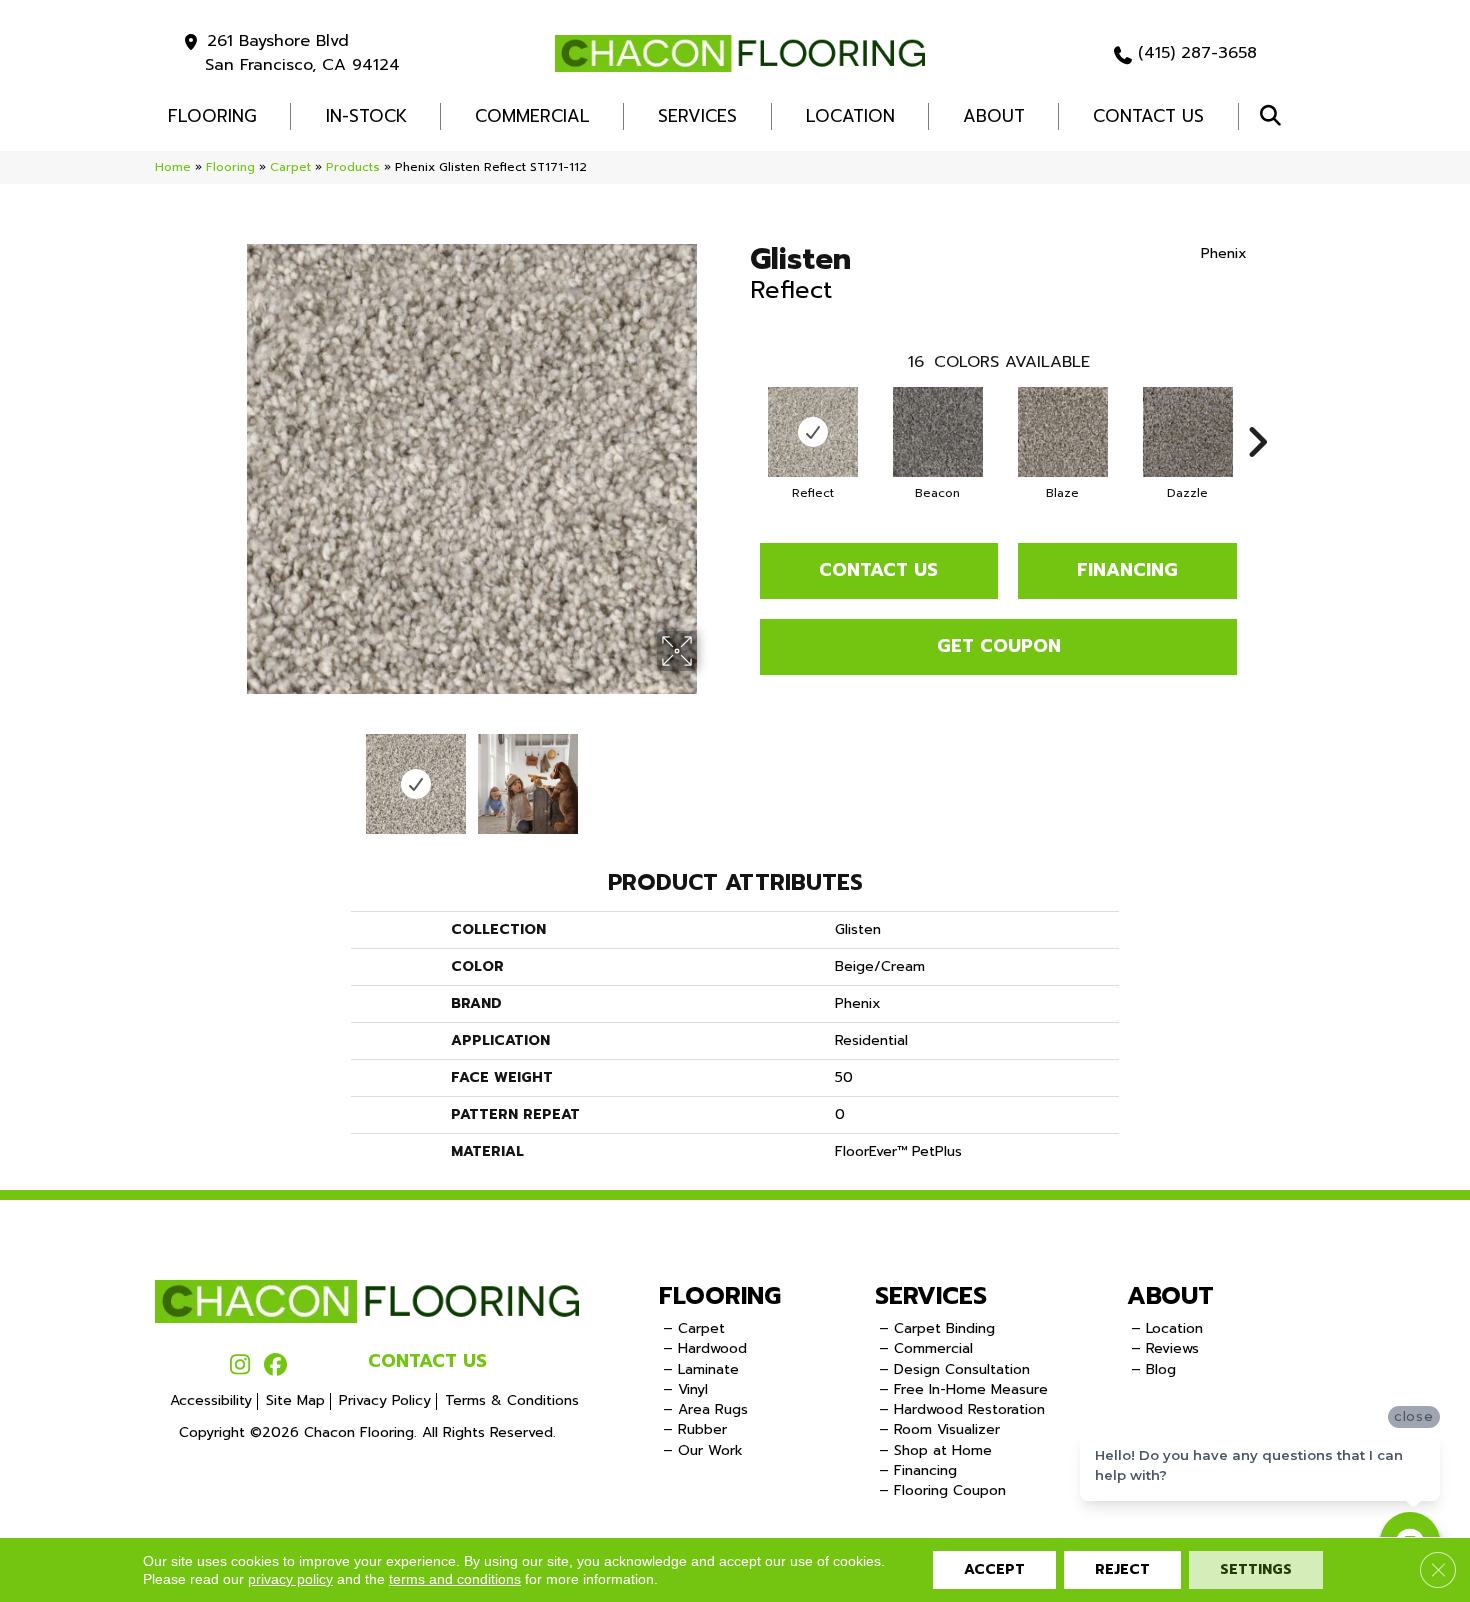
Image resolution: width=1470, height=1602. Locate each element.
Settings (1256, 1569)
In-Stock (366, 116)
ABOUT (1170, 1296)
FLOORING (212, 116)
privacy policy (290, 1579)
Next (710, 774)
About (994, 116)
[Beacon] (938, 432)
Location (850, 116)
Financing (1127, 570)
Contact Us (1148, 116)
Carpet (290, 167)
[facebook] (275, 1366)
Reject (1122, 1569)
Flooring (230, 167)
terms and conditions (455, 1579)
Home (173, 167)
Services (697, 116)
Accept (994, 1569)
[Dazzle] (1188, 432)
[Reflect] (813, 432)
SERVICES (931, 1296)
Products (353, 167)
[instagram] (240, 1366)
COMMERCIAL (532, 116)
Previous (233, 774)
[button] (1274, 116)
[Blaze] (1063, 432)
